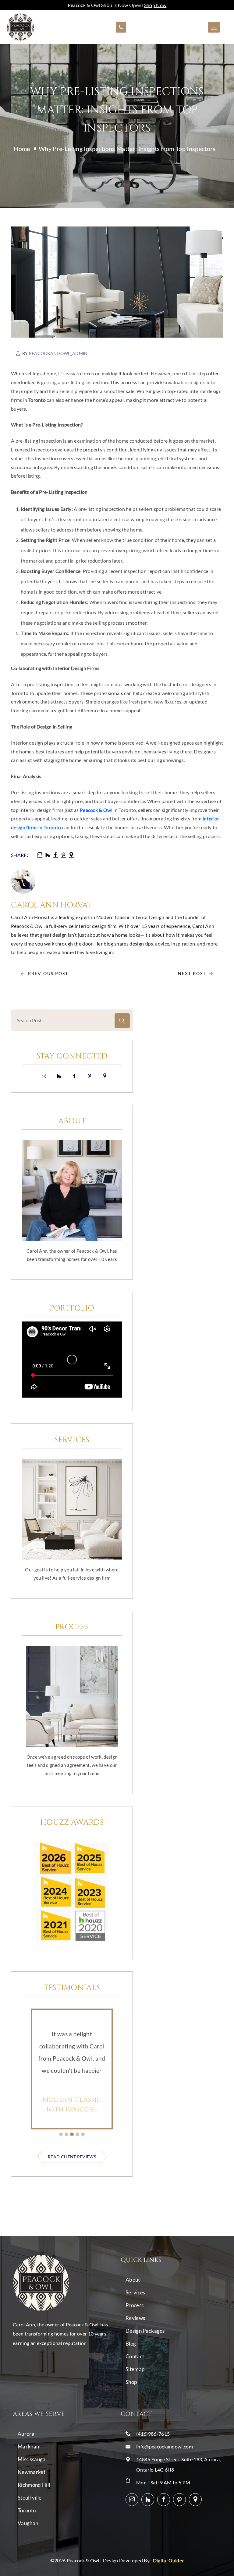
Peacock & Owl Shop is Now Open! (117, 5)
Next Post (192, 973)
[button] (61, 2134)
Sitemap (135, 2369)
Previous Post (48, 973)
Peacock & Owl (96, 810)
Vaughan (28, 2523)
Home (22, 149)
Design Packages (145, 2331)
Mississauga (32, 2459)
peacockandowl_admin (58, 353)
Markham (29, 2446)
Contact (135, 2356)
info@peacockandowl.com (165, 2446)
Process (135, 2305)
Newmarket (32, 2472)
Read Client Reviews (72, 2157)
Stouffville (30, 2498)
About (133, 2280)
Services (135, 2292)
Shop (131, 2382)
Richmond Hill (34, 2485)
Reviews (135, 2318)
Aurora (26, 2434)
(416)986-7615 (153, 2434)
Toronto (27, 2510)
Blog (131, 2344)
